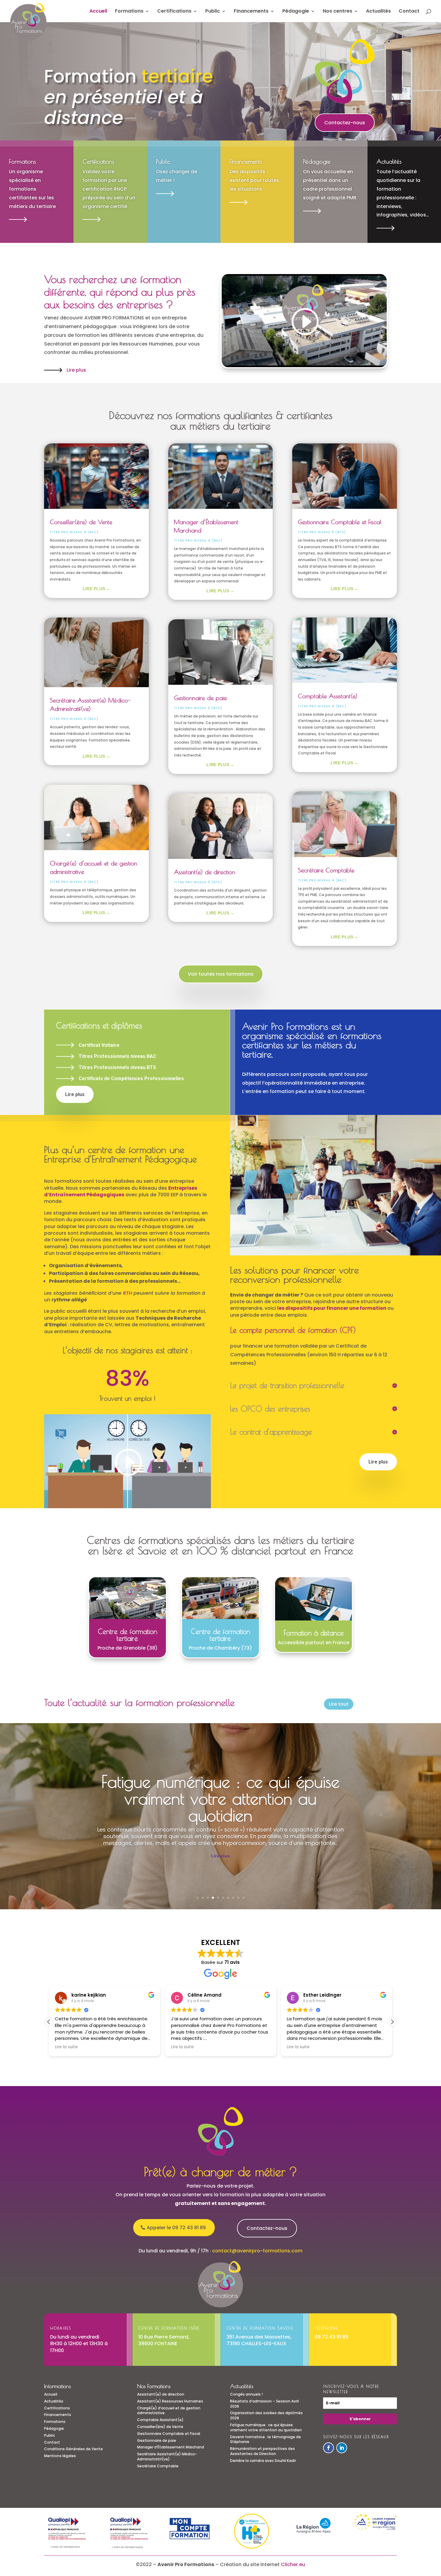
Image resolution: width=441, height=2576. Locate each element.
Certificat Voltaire (99, 1045)
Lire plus (76, 370)
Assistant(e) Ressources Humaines (170, 2401)
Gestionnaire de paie (200, 698)
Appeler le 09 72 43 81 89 (176, 2228)
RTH (127, 1293)
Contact (409, 12)
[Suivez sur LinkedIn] (342, 2448)
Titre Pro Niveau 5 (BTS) (198, 708)
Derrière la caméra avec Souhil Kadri (263, 2461)
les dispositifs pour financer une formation (332, 1308)
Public (213, 12)
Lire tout (339, 1704)
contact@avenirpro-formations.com (257, 2251)
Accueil (98, 12)
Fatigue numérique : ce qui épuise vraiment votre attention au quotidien (220, 1798)
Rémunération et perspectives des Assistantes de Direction (262, 2451)
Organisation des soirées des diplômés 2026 (266, 2415)
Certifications (174, 12)
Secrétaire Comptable (326, 870)
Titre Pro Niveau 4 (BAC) (74, 532)
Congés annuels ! (246, 2394)
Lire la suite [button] (108, 2047)
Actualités (378, 12)
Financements (251, 12)
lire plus (94, 589)
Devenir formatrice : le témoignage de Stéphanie (265, 2439)
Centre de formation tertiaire (127, 1635)
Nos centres (337, 12)
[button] (392, 2022)
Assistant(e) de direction (205, 872)
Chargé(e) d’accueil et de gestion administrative (169, 2411)
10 (243, 1898)
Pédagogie (296, 12)
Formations (129, 12)
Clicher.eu (293, 2564)
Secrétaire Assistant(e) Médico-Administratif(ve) (167, 2457)
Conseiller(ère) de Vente (81, 522)
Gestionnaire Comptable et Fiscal (340, 522)
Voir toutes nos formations (221, 974)
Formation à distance (314, 1633)
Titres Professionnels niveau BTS (117, 1067)
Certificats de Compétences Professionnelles (131, 1078)
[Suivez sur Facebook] (328, 2448)
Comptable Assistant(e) (328, 696)
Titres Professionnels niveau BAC (117, 1056)
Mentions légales (60, 2456)
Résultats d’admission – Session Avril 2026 (264, 2404)
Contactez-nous (345, 123)
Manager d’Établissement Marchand (171, 2447)
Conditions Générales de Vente (73, 2449)
